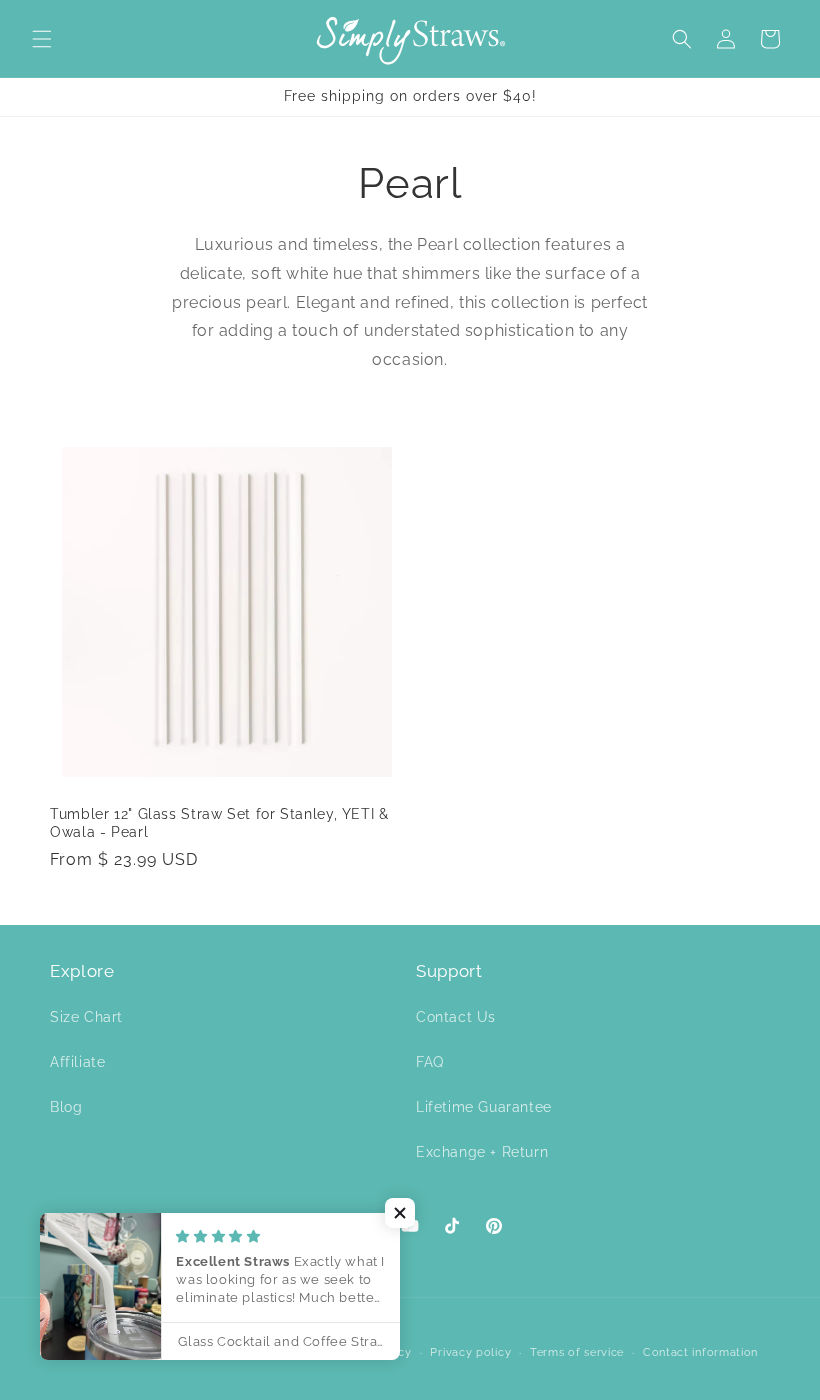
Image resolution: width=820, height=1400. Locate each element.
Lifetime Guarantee (484, 1107)
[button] (42, 39)
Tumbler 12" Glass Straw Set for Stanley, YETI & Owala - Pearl (219, 823)
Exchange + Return (482, 1152)
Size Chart (86, 1017)
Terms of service (577, 1352)
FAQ (430, 1062)
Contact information (700, 1352)
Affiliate (77, 1062)
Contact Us (456, 1017)
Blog (66, 1107)
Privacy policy (470, 1352)
